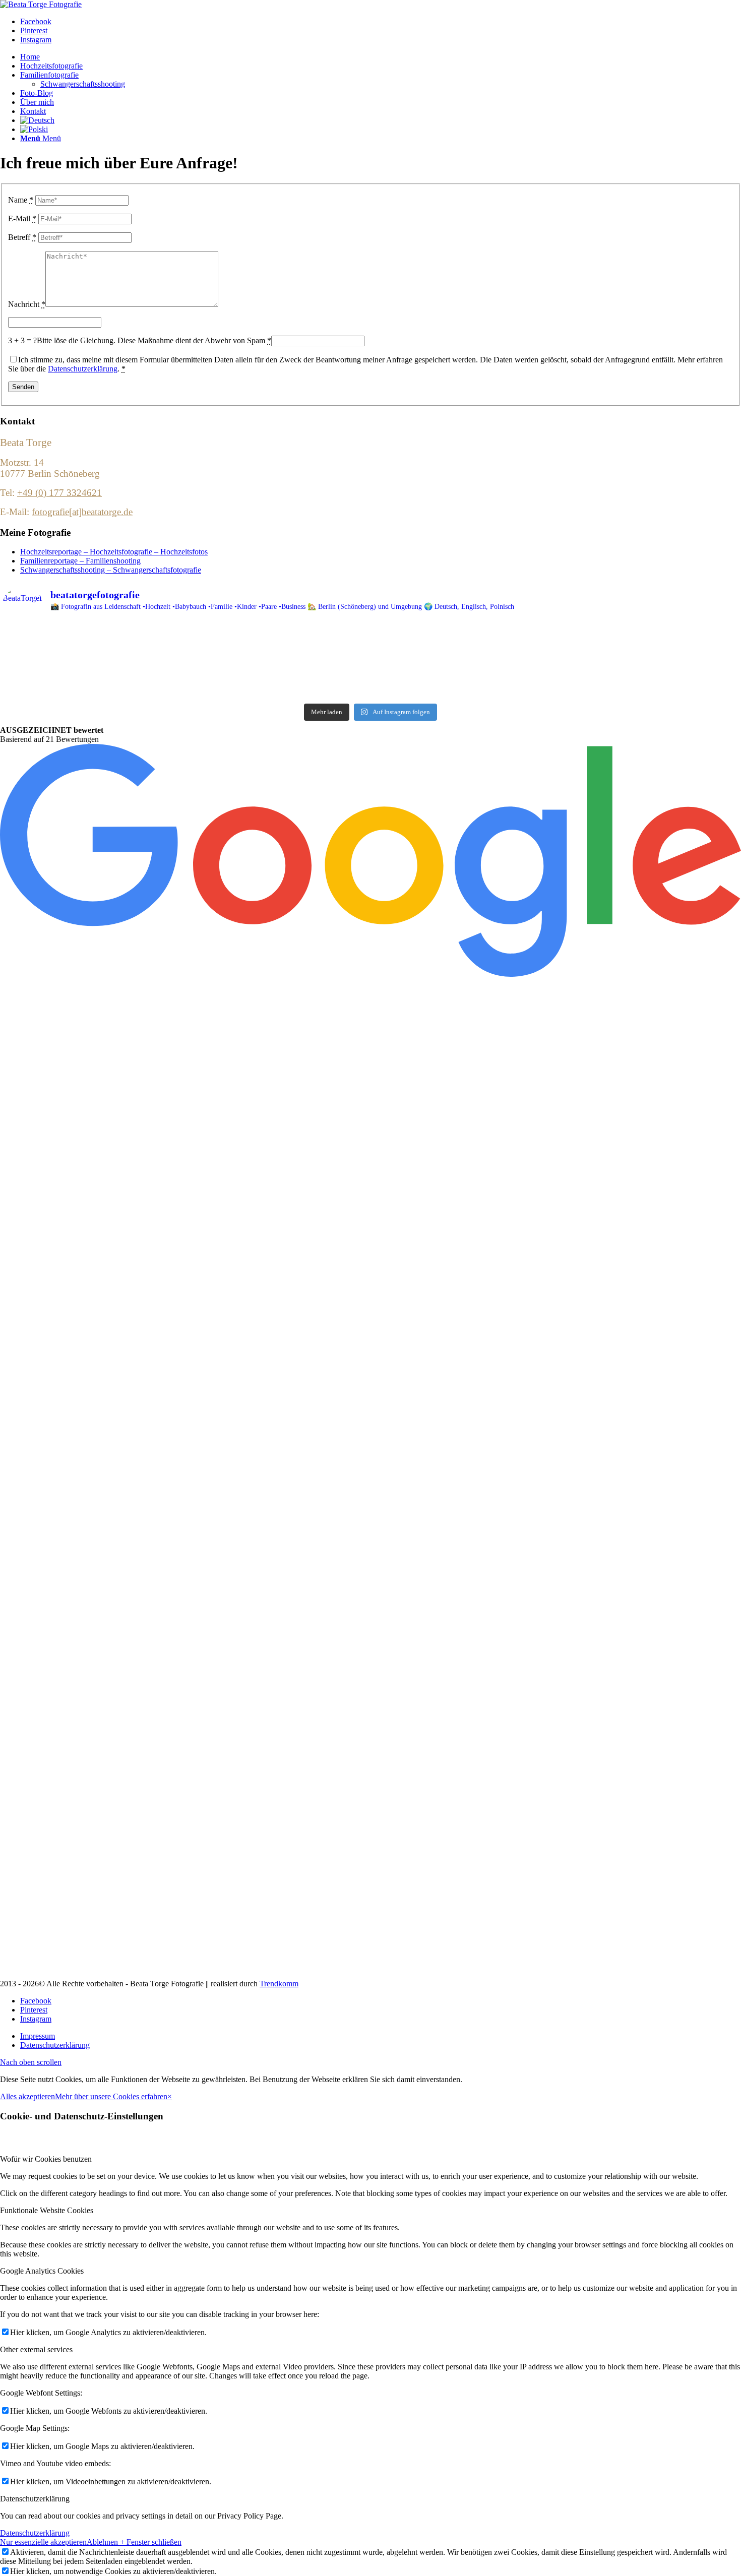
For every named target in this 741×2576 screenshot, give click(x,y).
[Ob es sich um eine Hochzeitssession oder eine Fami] (125, 692)
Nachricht (27, 304)
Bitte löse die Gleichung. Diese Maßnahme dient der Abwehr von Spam (154, 340)
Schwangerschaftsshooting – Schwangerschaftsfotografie (111, 570)
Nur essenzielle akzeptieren (43, 2542)
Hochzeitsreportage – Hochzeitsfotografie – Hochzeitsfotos (114, 552)
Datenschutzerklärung (83, 369)
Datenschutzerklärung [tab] (35, 2499)
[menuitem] (381, 57)
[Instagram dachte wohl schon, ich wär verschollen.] (371, 640)
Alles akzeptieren (27, 2096)
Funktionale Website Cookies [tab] (47, 2210)
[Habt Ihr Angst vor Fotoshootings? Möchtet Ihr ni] (616, 653)
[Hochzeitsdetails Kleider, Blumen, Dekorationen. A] (616, 666)
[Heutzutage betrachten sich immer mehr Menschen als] (371, 679)
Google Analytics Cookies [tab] (42, 2271)
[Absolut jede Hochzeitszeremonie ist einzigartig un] (125, 653)
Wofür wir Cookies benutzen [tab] (46, 2159)
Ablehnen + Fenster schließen (134, 2542)
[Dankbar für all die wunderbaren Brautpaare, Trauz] (125, 640)
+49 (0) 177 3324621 (59, 493)
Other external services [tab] (36, 2349)
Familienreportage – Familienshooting (80, 561)
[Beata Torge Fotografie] (41, 4)
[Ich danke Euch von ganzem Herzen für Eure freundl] (616, 640)
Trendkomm (279, 1984)
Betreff (22, 237)
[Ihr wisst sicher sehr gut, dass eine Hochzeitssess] (125, 679)
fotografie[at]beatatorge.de (82, 512)
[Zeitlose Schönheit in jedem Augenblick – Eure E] (371, 666)
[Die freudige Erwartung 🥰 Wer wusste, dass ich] (616, 692)
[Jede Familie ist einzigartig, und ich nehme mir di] (125, 666)
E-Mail (22, 218)
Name (21, 200)
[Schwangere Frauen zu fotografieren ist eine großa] (616, 679)
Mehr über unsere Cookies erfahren (111, 2096)
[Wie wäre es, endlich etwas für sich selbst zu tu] (371, 653)
